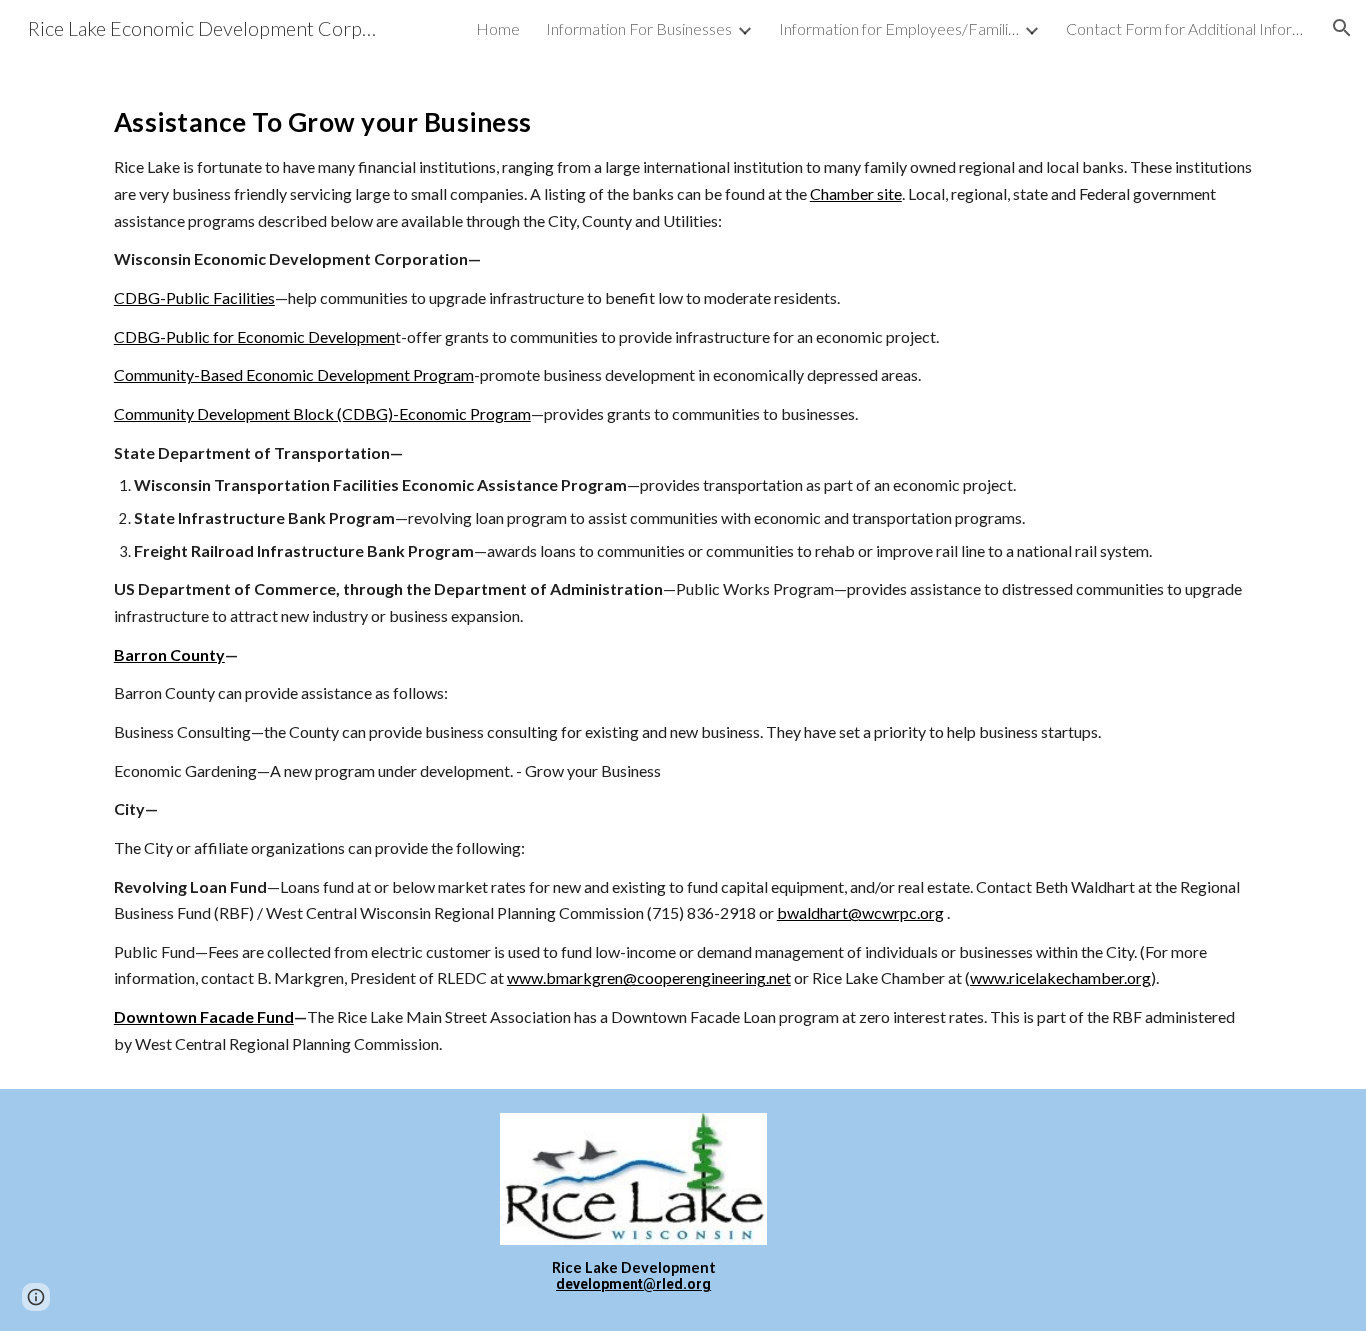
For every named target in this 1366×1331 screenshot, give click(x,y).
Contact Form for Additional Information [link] (1186, 28)
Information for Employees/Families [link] (899, 28)
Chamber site (856, 193)
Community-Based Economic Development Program (294, 374)
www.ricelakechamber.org (1060, 977)
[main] (683, 572)
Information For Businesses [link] (639, 28)
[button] (1342, 28)
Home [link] (498, 28)
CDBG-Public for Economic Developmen (254, 336)
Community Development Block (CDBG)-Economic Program (322, 413)
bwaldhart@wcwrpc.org (860, 912)
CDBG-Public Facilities (194, 297)
